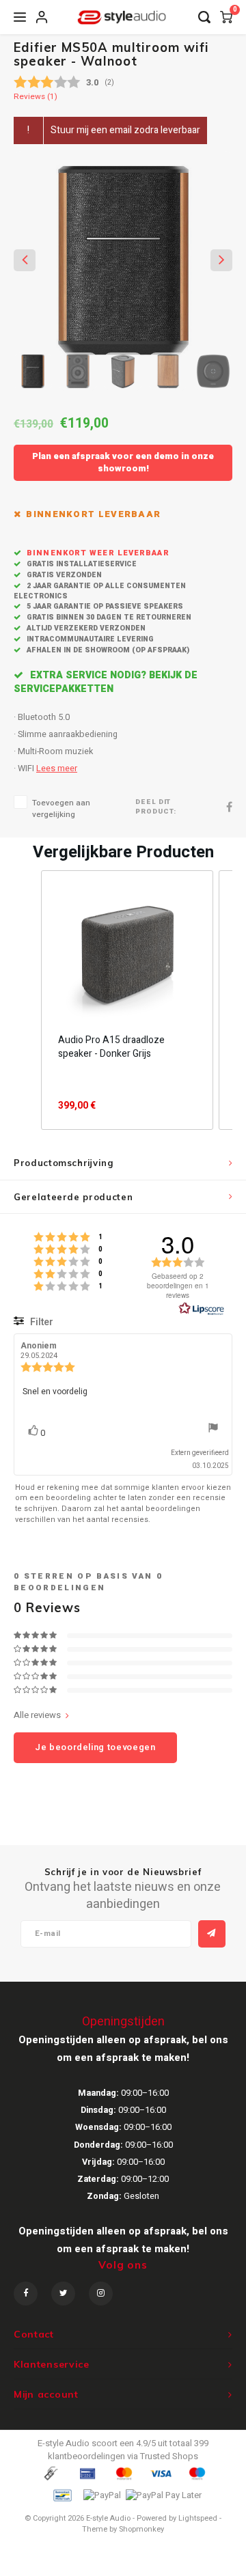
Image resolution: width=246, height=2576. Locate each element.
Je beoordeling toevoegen (95, 1747)
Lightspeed (198, 2518)
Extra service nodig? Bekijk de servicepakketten (106, 682)
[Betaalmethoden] (50, 2473)
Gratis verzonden (63, 575)
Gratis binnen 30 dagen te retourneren (108, 617)
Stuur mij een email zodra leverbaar (125, 130)
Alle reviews (37, 1715)
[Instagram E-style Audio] (101, 2294)
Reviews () (36, 97)
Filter (41, 1322)
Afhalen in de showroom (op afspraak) (107, 650)
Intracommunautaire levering (89, 639)
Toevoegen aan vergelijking (61, 809)
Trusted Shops (169, 2456)
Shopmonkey (141, 2529)
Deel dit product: (156, 807)
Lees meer (57, 768)
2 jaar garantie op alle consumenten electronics (100, 591)
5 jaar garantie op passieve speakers (104, 606)
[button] (27, 1000)
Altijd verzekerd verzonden (85, 628)
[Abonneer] (212, 1934)
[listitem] (127, 1000)
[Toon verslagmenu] (213, 1429)
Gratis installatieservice (81, 564)
